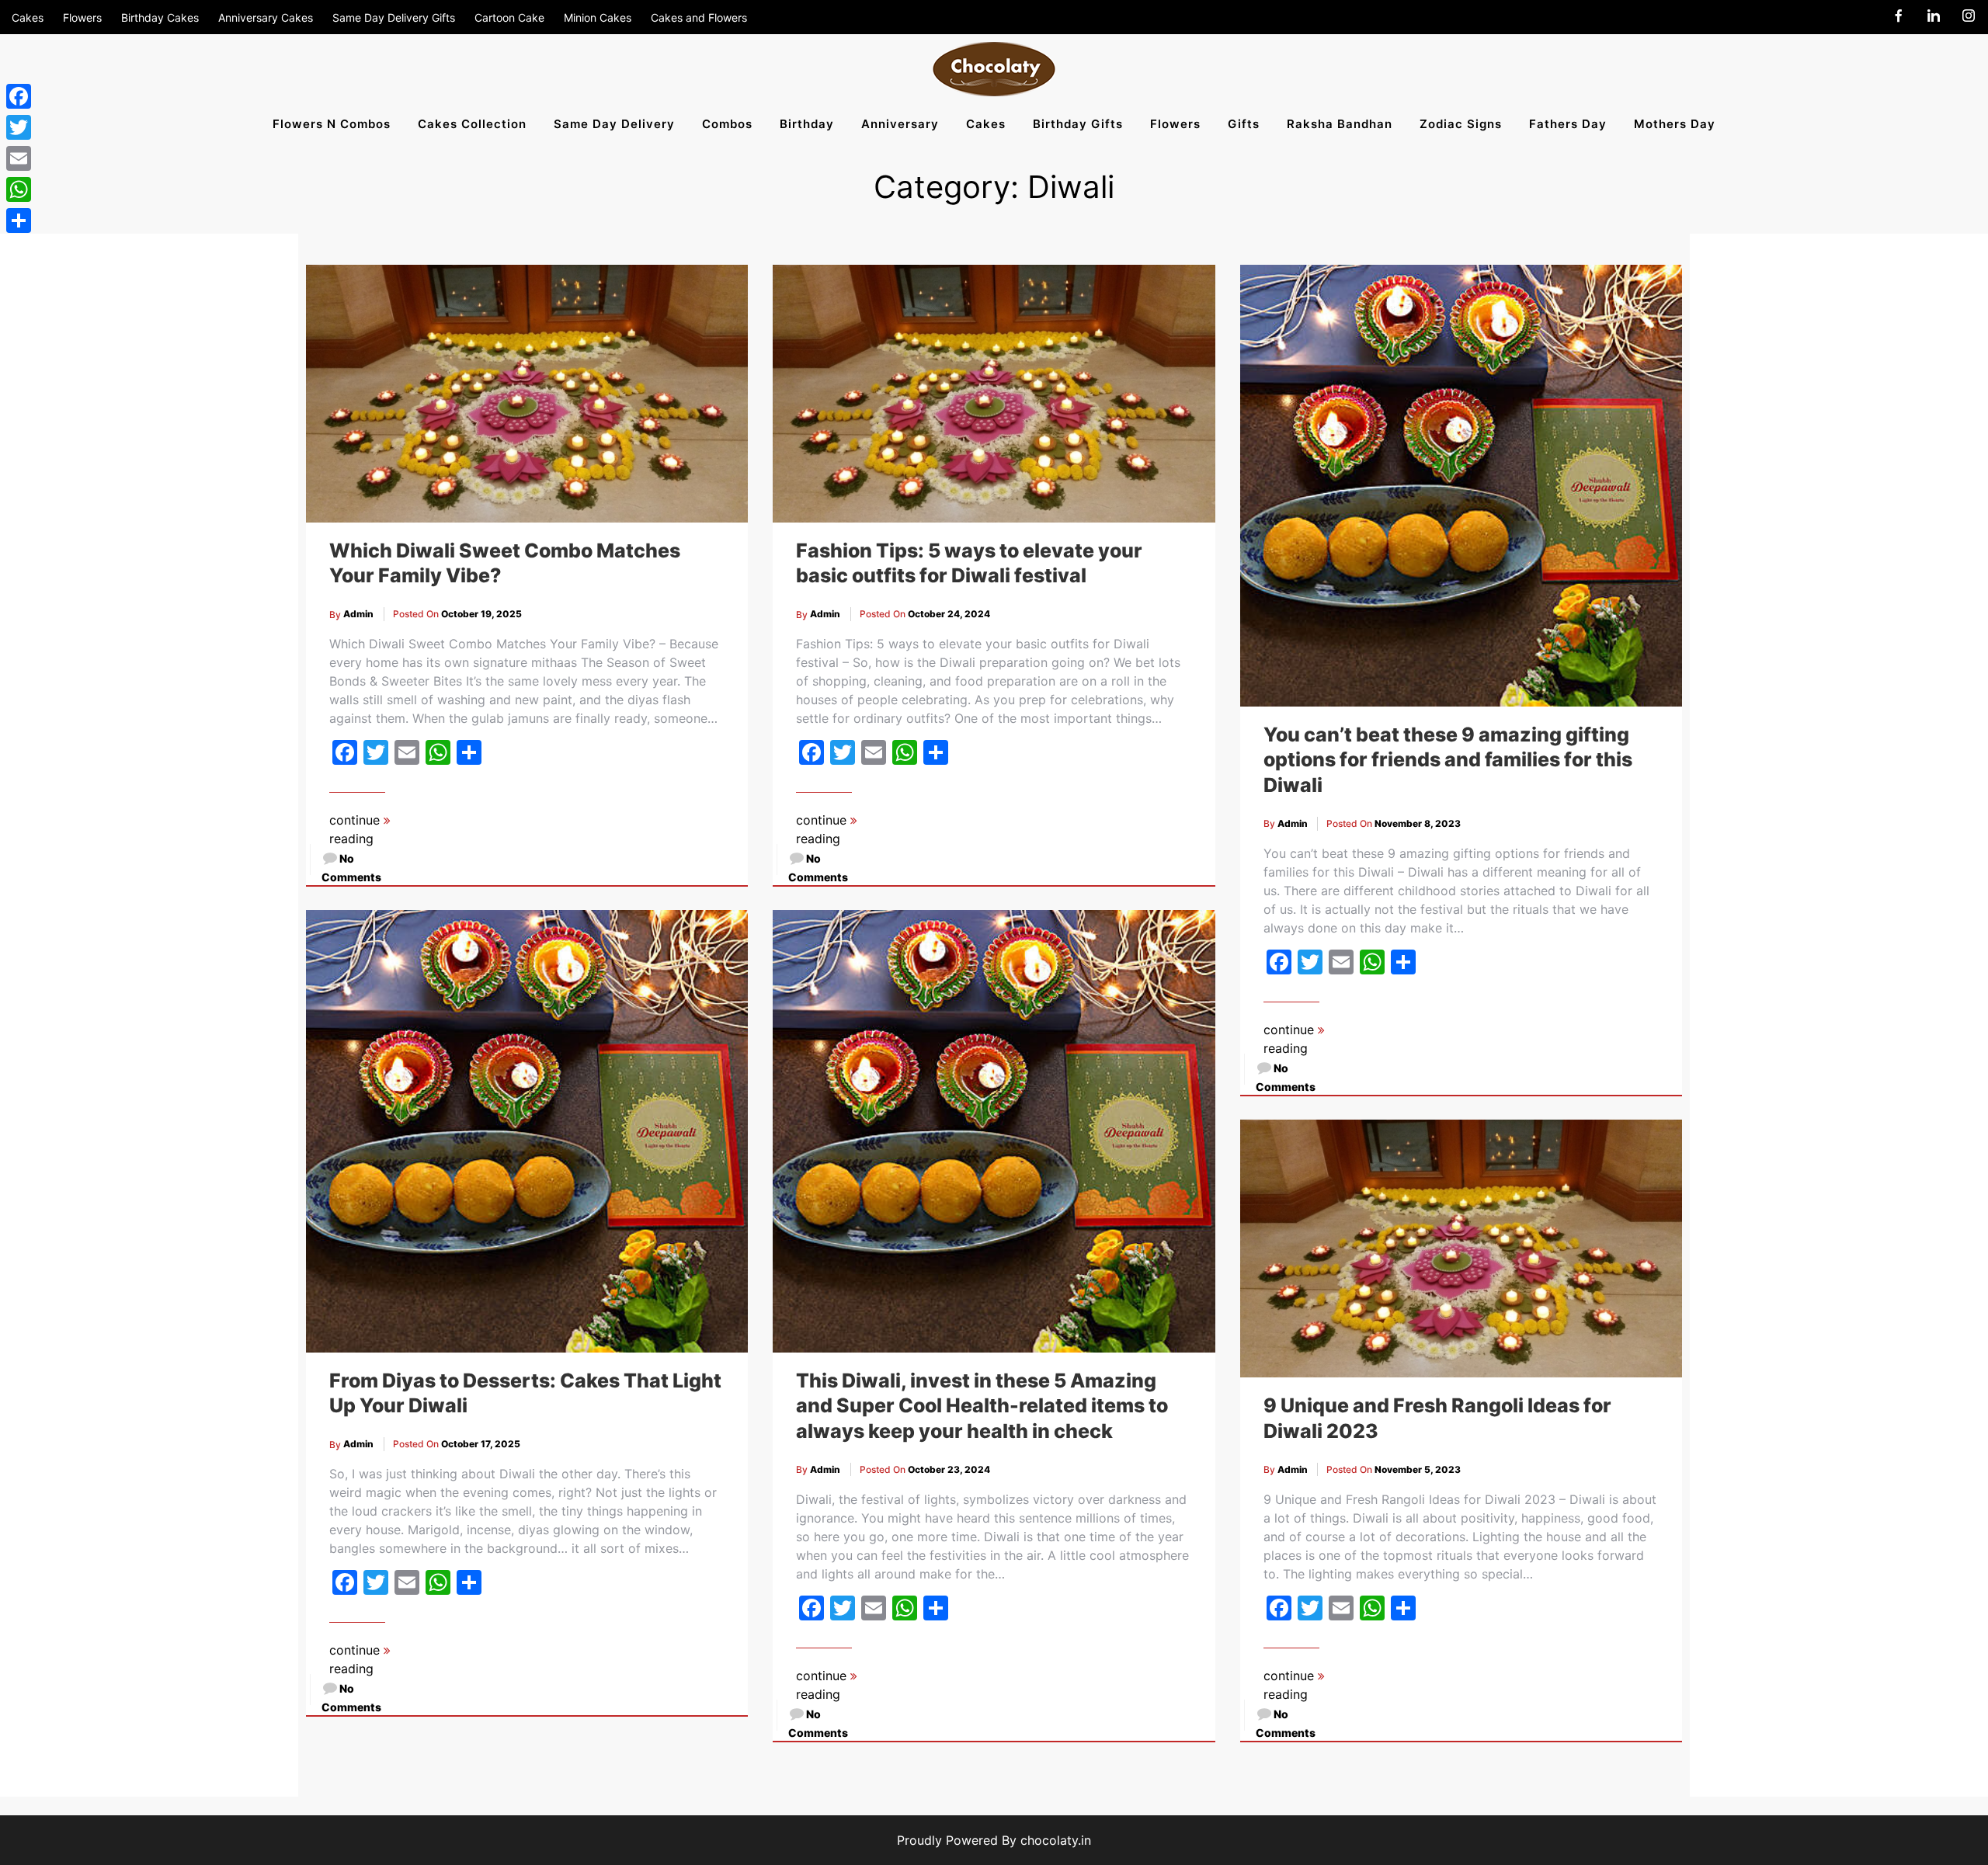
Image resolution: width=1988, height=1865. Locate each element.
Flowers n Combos (332, 124)
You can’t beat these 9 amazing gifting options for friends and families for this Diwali (1448, 760)
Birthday (807, 124)
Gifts (1244, 124)
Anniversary (900, 124)
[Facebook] (19, 96)
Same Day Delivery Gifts (394, 17)
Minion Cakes (598, 17)
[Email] (19, 158)
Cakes (28, 17)
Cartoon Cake (509, 17)
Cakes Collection (472, 124)
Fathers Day (1568, 124)
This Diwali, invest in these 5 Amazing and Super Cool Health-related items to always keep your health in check (982, 1406)
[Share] (19, 221)
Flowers (82, 17)
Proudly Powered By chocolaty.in (994, 1840)
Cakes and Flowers (699, 17)
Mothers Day (1675, 124)
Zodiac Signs (1461, 124)
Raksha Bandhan (1340, 124)
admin (358, 614)
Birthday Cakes (160, 17)
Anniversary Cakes (266, 17)
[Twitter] (19, 127)
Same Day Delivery (614, 124)
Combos (727, 124)
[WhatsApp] (19, 189)
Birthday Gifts (1078, 124)
